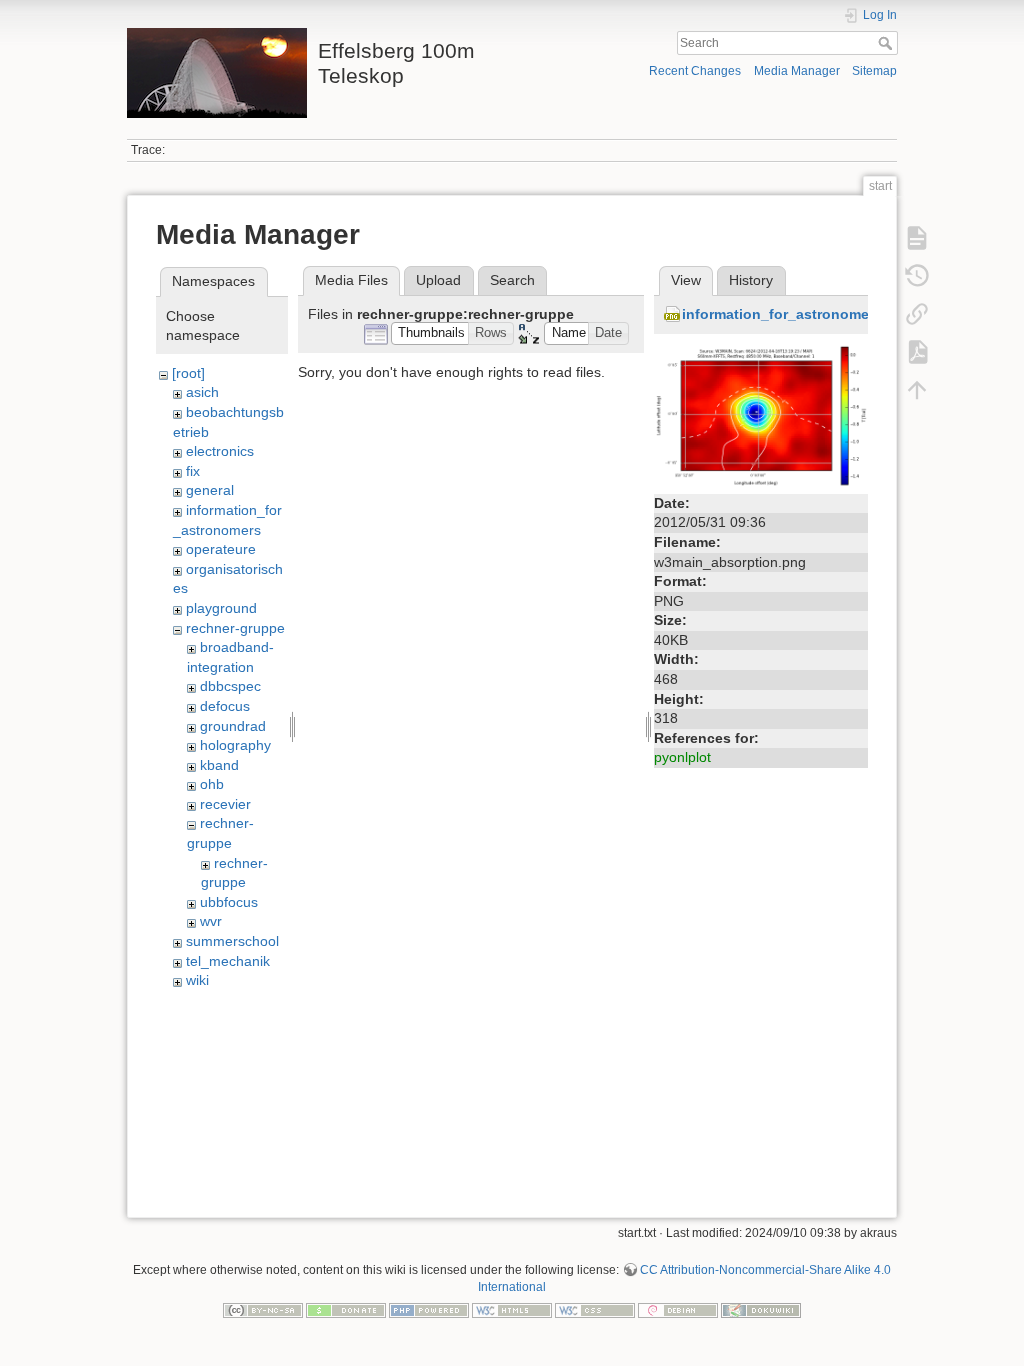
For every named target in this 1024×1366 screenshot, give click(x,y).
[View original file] (761, 415)
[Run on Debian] (678, 1310)
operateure (221, 549)
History (751, 280)
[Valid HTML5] (512, 1310)
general (210, 490)
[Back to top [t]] (917, 390)
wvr (211, 921)
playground (221, 608)
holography (235, 745)
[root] (188, 373)
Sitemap (874, 71)
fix (193, 471)
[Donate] (346, 1310)
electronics (220, 451)
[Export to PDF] (917, 352)
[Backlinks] (917, 314)
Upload (438, 280)
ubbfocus (229, 902)
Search (887, 43)
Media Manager (797, 71)
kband (219, 765)
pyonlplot (682, 757)
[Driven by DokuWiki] (761, 1310)
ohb (212, 784)
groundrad (233, 726)
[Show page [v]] (917, 238)
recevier (225, 804)
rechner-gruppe (235, 628)
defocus (225, 706)
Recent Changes (695, 71)
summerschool (232, 941)
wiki (197, 980)
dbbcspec (230, 686)
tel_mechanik (228, 961)
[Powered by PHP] (429, 1310)
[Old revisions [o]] (917, 276)
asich (202, 392)
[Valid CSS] (595, 1310)
